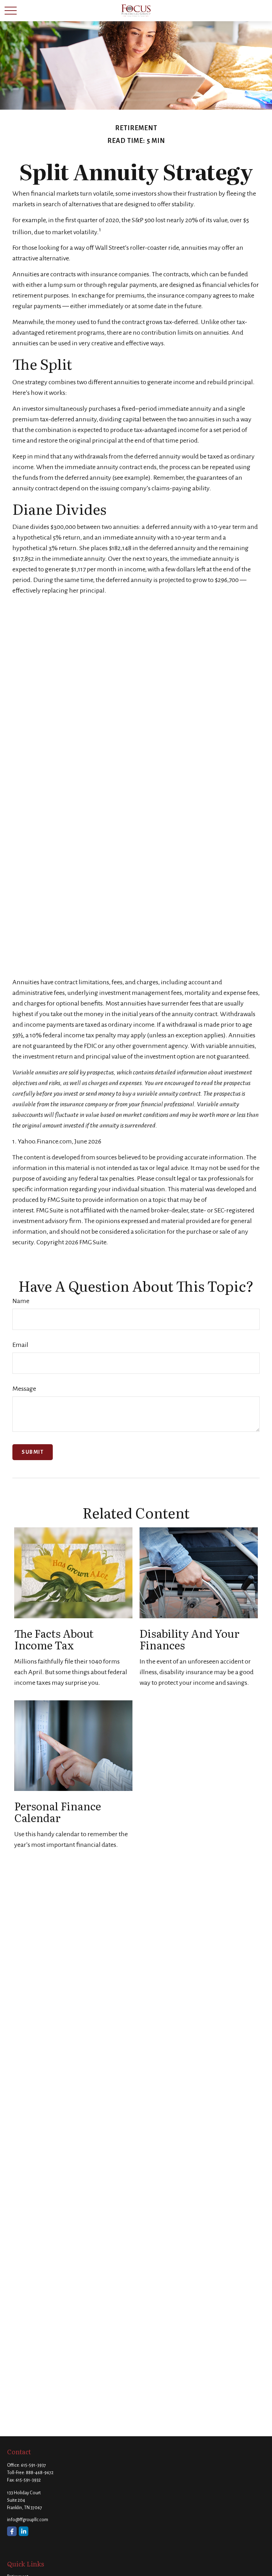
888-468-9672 (40, 2473)
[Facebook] (12, 2531)
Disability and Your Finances (189, 1639)
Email (20, 1345)
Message (24, 1389)
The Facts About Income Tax (54, 1639)
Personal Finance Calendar (58, 1812)
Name (21, 1301)
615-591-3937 (33, 2465)
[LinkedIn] (24, 2531)
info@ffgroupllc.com (28, 2520)
